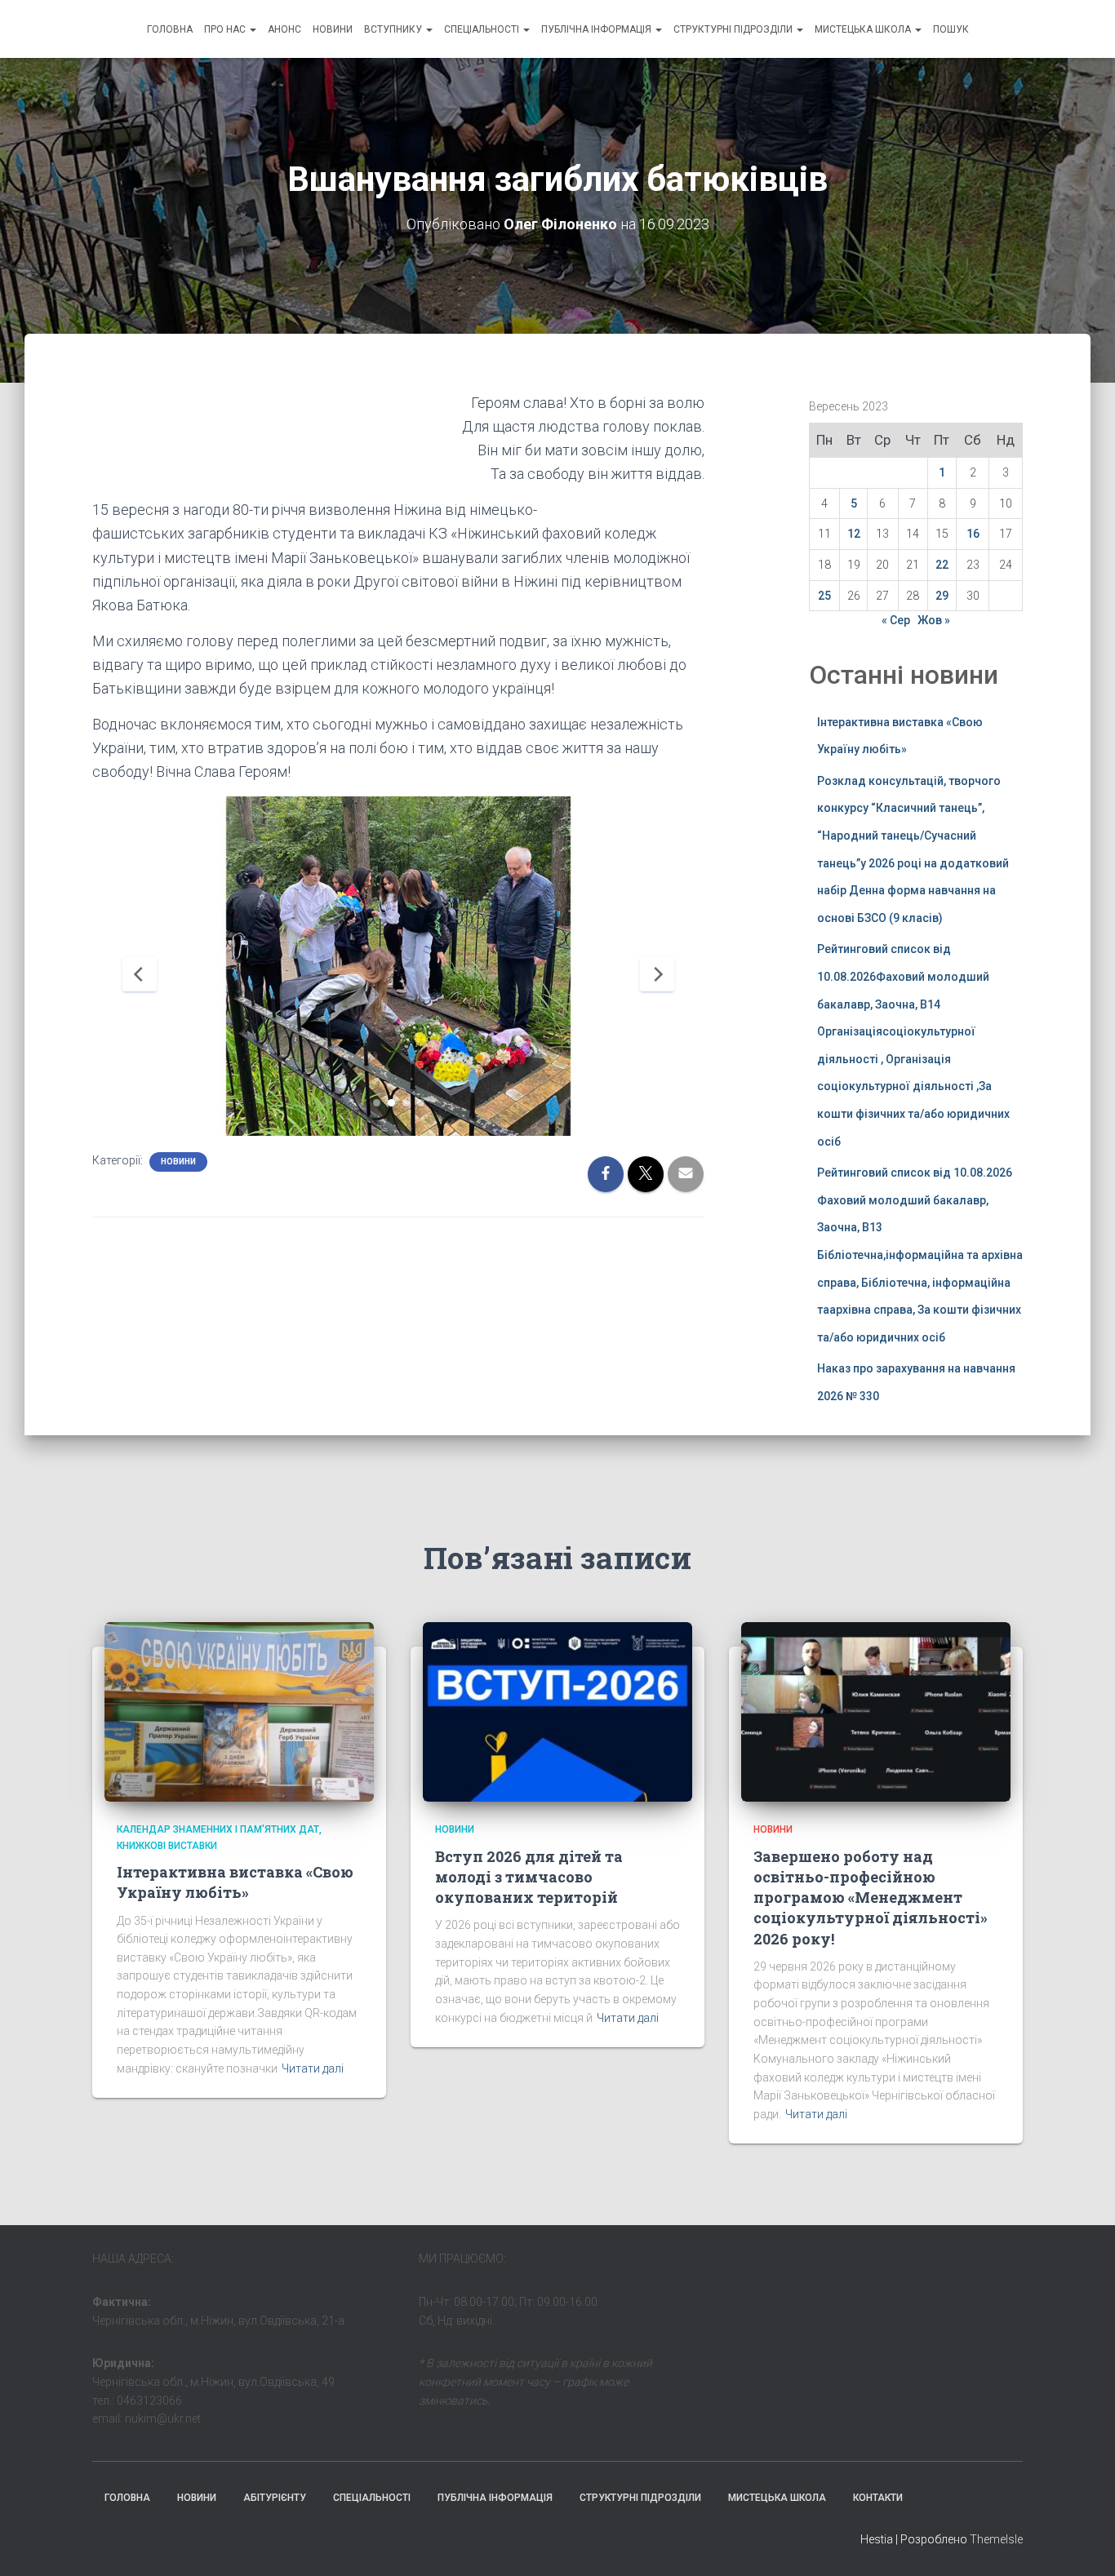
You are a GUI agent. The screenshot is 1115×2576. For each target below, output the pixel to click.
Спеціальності (483, 29)
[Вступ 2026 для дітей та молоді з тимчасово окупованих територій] (557, 1711)
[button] (252, 29)
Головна (170, 29)
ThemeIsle (996, 2539)
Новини (333, 29)
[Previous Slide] (140, 974)
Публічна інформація (597, 29)
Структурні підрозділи (734, 29)
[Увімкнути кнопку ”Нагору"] (1083, 2543)
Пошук (951, 29)
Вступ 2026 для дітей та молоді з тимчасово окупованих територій (529, 1877)
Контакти (878, 2498)
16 (973, 534)
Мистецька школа (864, 29)
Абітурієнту (275, 2498)
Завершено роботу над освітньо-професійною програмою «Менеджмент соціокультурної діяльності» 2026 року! (871, 1898)
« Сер (896, 620)
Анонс (284, 29)
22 (942, 565)
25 (824, 596)
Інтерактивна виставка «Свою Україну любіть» (235, 1882)
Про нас (226, 29)
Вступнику (394, 29)
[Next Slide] (657, 974)
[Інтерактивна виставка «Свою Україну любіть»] (239, 1711)
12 (854, 534)
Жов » (934, 620)
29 (942, 596)
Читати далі (313, 2068)
